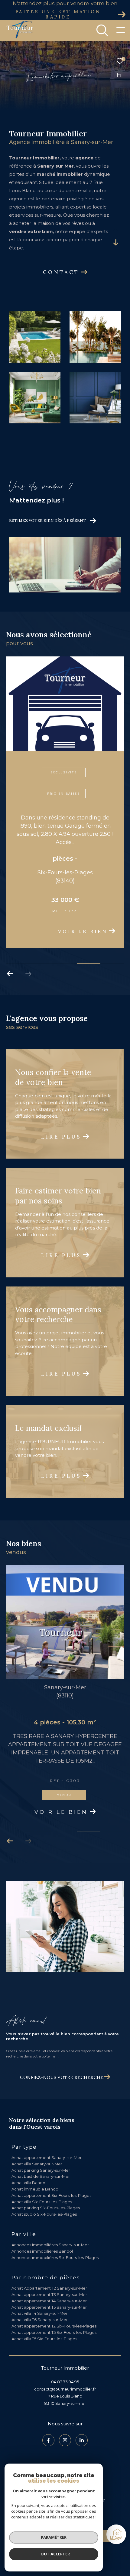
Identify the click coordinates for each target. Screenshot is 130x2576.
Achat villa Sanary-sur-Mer (37, 2143)
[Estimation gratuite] (117, 2535)
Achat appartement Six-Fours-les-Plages (51, 2174)
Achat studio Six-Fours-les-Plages (44, 2193)
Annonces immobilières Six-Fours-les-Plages (55, 2237)
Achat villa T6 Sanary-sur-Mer (40, 2299)
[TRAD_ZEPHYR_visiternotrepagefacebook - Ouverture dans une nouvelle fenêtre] (48, 2419)
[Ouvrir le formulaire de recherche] (102, 30)
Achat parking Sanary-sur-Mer (41, 2149)
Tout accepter (54, 2554)
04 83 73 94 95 (65, 2361)
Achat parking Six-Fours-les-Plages (46, 2187)
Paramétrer (54, 2537)
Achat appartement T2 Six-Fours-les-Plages (54, 2305)
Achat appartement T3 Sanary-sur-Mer (49, 2274)
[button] (10, 953)
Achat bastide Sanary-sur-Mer (41, 2155)
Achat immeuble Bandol (35, 2168)
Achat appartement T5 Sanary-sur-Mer (49, 2286)
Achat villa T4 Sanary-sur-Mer (39, 2292)
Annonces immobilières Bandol (42, 2230)
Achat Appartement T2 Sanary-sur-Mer (49, 2267)
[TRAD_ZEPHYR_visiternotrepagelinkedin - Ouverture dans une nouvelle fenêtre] (82, 2419)
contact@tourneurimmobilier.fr (65, 2368)
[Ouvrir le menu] (121, 30)
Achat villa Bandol (29, 2162)
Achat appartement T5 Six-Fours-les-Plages (54, 2311)
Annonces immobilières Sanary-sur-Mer (50, 2224)
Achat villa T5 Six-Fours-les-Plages (44, 2318)
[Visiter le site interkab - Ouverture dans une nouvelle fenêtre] (60, 2459)
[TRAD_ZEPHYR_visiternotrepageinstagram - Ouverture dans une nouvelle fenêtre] (65, 2419)
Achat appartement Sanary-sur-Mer (47, 2137)
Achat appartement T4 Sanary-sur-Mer (49, 2280)
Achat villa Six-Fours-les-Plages (42, 2181)
